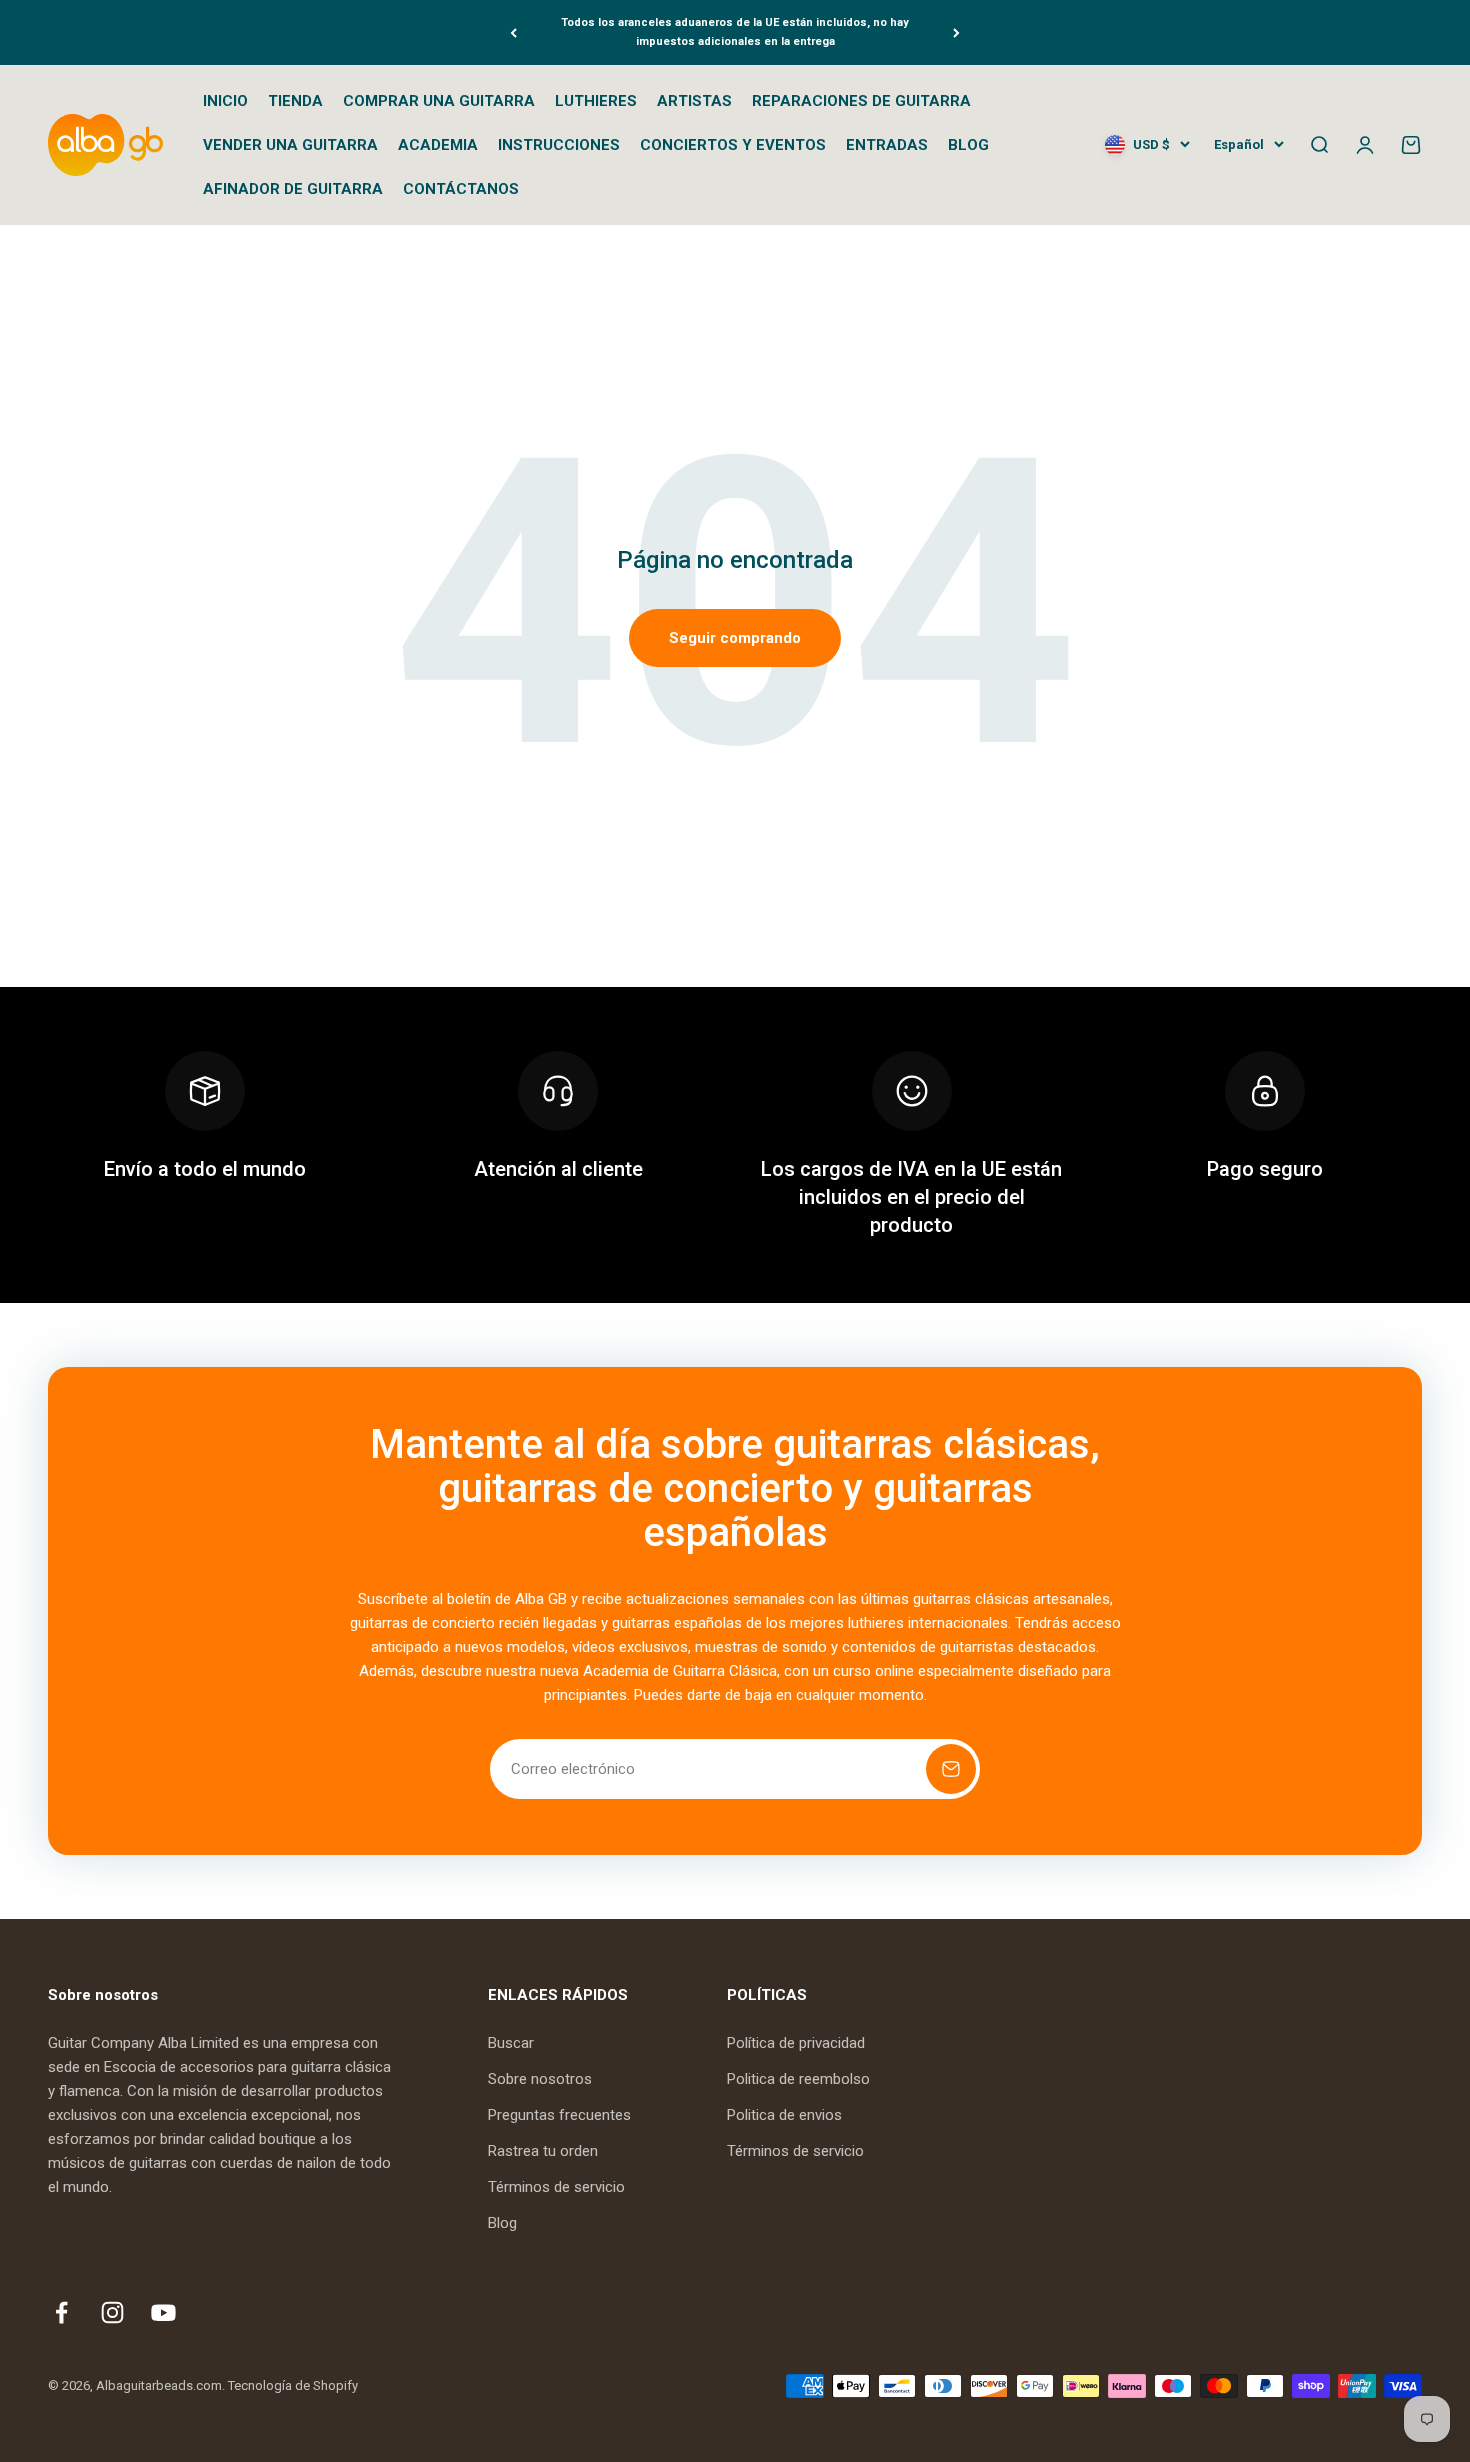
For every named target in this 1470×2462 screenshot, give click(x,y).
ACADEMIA (438, 145)
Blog (502, 2223)
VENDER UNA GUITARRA (290, 145)
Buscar (511, 2043)
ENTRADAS (887, 145)
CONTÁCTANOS (461, 189)
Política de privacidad (796, 2043)
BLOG (968, 145)
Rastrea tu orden (543, 2151)
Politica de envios (784, 2115)
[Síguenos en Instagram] (112, 2312)
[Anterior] (513, 32)
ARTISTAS (694, 101)
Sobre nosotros (540, 2079)
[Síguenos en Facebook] (61, 2312)
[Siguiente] (956, 32)
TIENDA (295, 101)
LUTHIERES (596, 101)
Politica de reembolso (798, 2079)
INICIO (225, 101)
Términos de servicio (556, 2187)
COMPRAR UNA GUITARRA (439, 101)
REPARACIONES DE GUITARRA (861, 101)
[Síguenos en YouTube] (163, 2312)
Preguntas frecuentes (559, 2115)
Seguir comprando (735, 638)
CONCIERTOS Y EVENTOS (733, 145)
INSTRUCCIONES (559, 145)
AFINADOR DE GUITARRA (293, 189)
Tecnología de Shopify (293, 2385)
